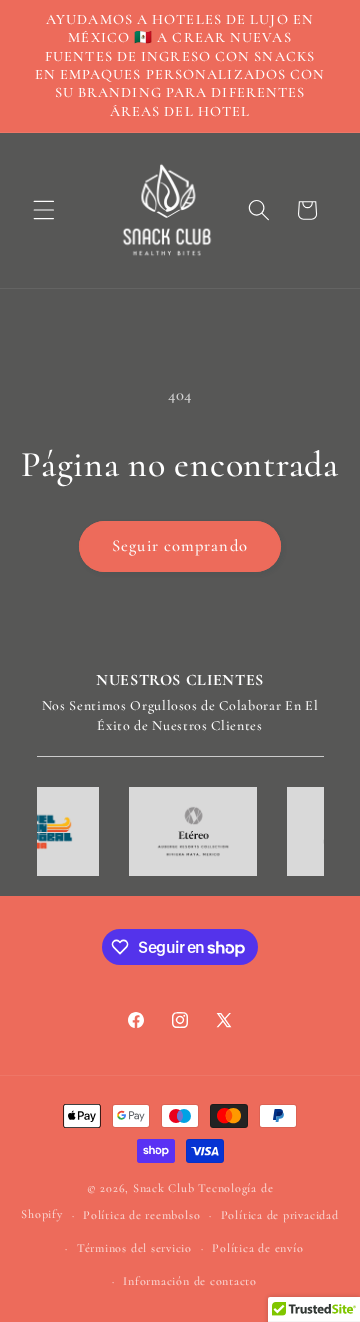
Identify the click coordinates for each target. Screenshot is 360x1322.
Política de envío (257, 1248)
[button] (44, 210)
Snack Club (164, 1188)
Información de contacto (190, 1281)
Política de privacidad (280, 1215)
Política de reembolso (141, 1215)
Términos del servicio (134, 1248)
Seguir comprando (180, 546)
